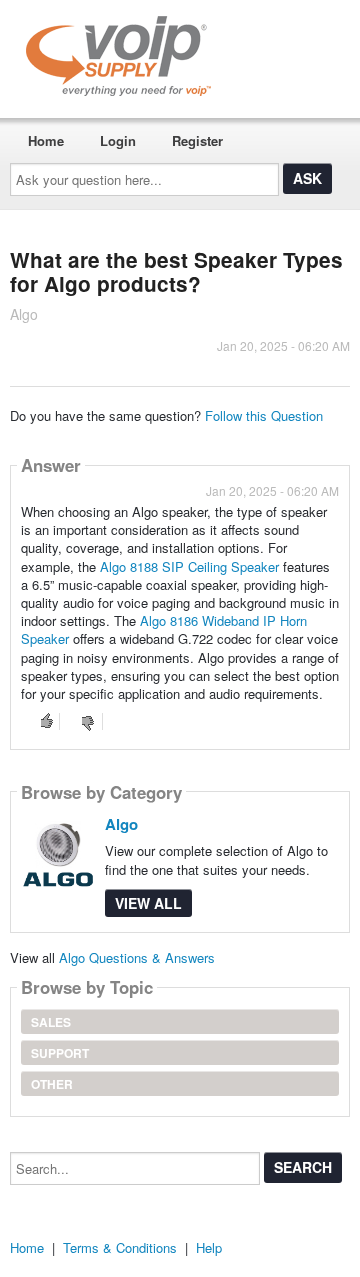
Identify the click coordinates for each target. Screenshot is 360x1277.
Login (118, 140)
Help (209, 1247)
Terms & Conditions (120, 1247)
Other (52, 1084)
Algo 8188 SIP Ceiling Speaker (189, 566)
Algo (121, 824)
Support (60, 1053)
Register (197, 140)
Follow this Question (264, 415)
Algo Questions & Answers (137, 957)
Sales (51, 1022)
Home (46, 140)
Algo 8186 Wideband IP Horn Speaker (164, 629)
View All (148, 903)
